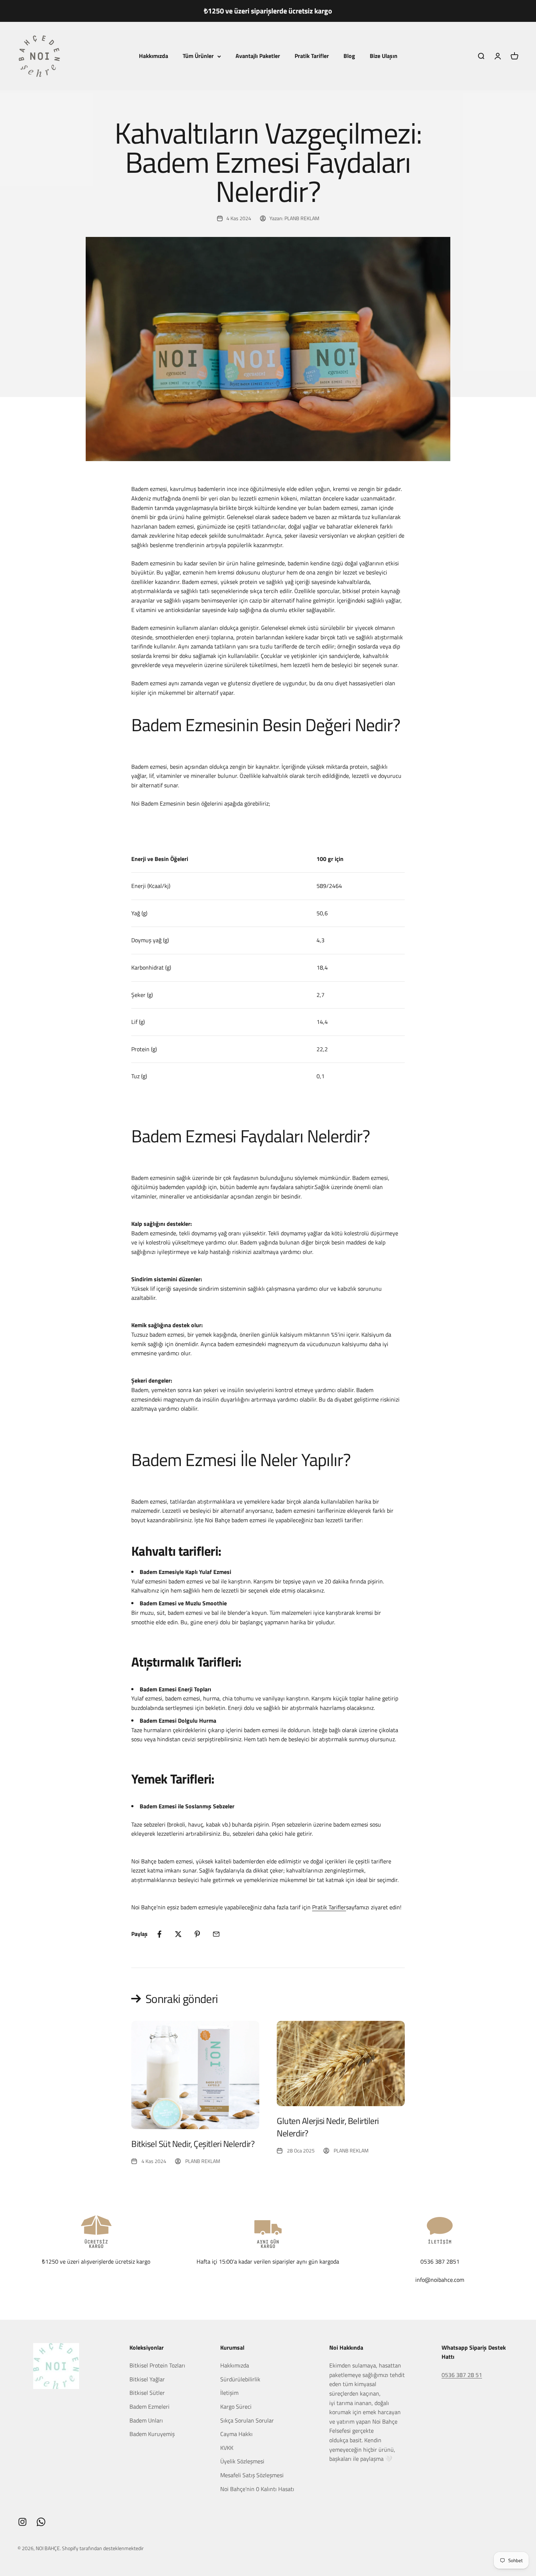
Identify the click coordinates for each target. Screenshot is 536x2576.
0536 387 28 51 (462, 2375)
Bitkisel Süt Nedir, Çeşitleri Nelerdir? (193, 2144)
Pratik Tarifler (312, 56)
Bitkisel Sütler (147, 2393)
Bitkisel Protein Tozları (157, 2365)
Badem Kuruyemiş (152, 2434)
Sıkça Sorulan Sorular (247, 2420)
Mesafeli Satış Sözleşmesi (252, 2475)
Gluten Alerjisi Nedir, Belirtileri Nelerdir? (328, 2127)
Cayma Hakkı (236, 2434)
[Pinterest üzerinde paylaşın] (197, 1934)
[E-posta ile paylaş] (216, 1934)
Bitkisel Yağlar (147, 2379)
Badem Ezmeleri (149, 2407)
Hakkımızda (154, 56)
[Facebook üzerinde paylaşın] (159, 1934)
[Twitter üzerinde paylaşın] (178, 1934)
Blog (349, 56)
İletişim (229, 2393)
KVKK (227, 2448)
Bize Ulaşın (384, 56)
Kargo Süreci (236, 2407)
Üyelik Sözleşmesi (242, 2461)
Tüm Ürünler (198, 56)
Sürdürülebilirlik (240, 2379)
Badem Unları (146, 2420)
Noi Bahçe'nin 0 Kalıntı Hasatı (257, 2489)
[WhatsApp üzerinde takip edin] (41, 2522)
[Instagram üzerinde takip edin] (22, 2522)
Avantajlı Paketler (258, 56)
